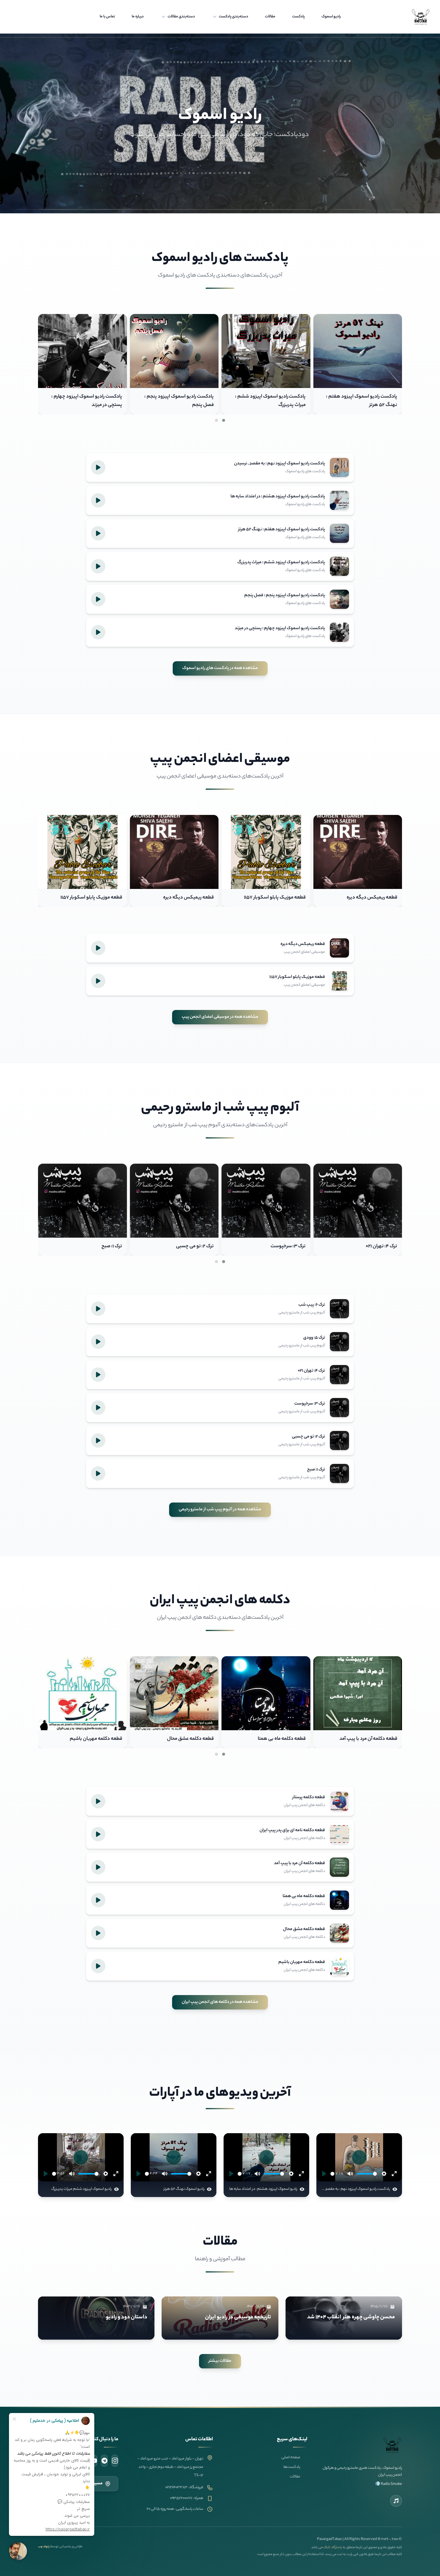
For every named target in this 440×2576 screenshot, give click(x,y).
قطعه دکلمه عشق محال (374, 1739)
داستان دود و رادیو (127, 2317)
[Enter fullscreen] (394, 2174)
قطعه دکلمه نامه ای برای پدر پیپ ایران (85, 1739)
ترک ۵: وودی (110, 1247)
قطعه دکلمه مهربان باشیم (279, 1739)
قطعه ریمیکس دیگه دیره (372, 898)
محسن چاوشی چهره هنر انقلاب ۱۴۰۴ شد (351, 2317)
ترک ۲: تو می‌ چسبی (378, 1247)
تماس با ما (107, 17)
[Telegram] (104, 2461)
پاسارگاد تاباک (333, 2548)
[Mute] (350, 2174)
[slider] (332, 2174)
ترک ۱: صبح (295, 1247)
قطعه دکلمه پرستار (195, 1739)
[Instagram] (115, 2461)
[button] (224, 420)
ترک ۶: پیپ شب (198, 1247)
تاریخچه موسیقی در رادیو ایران (238, 2317)
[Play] (324, 2174)
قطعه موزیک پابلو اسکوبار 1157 (275, 898)
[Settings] (384, 2174)
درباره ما (138, 17)
